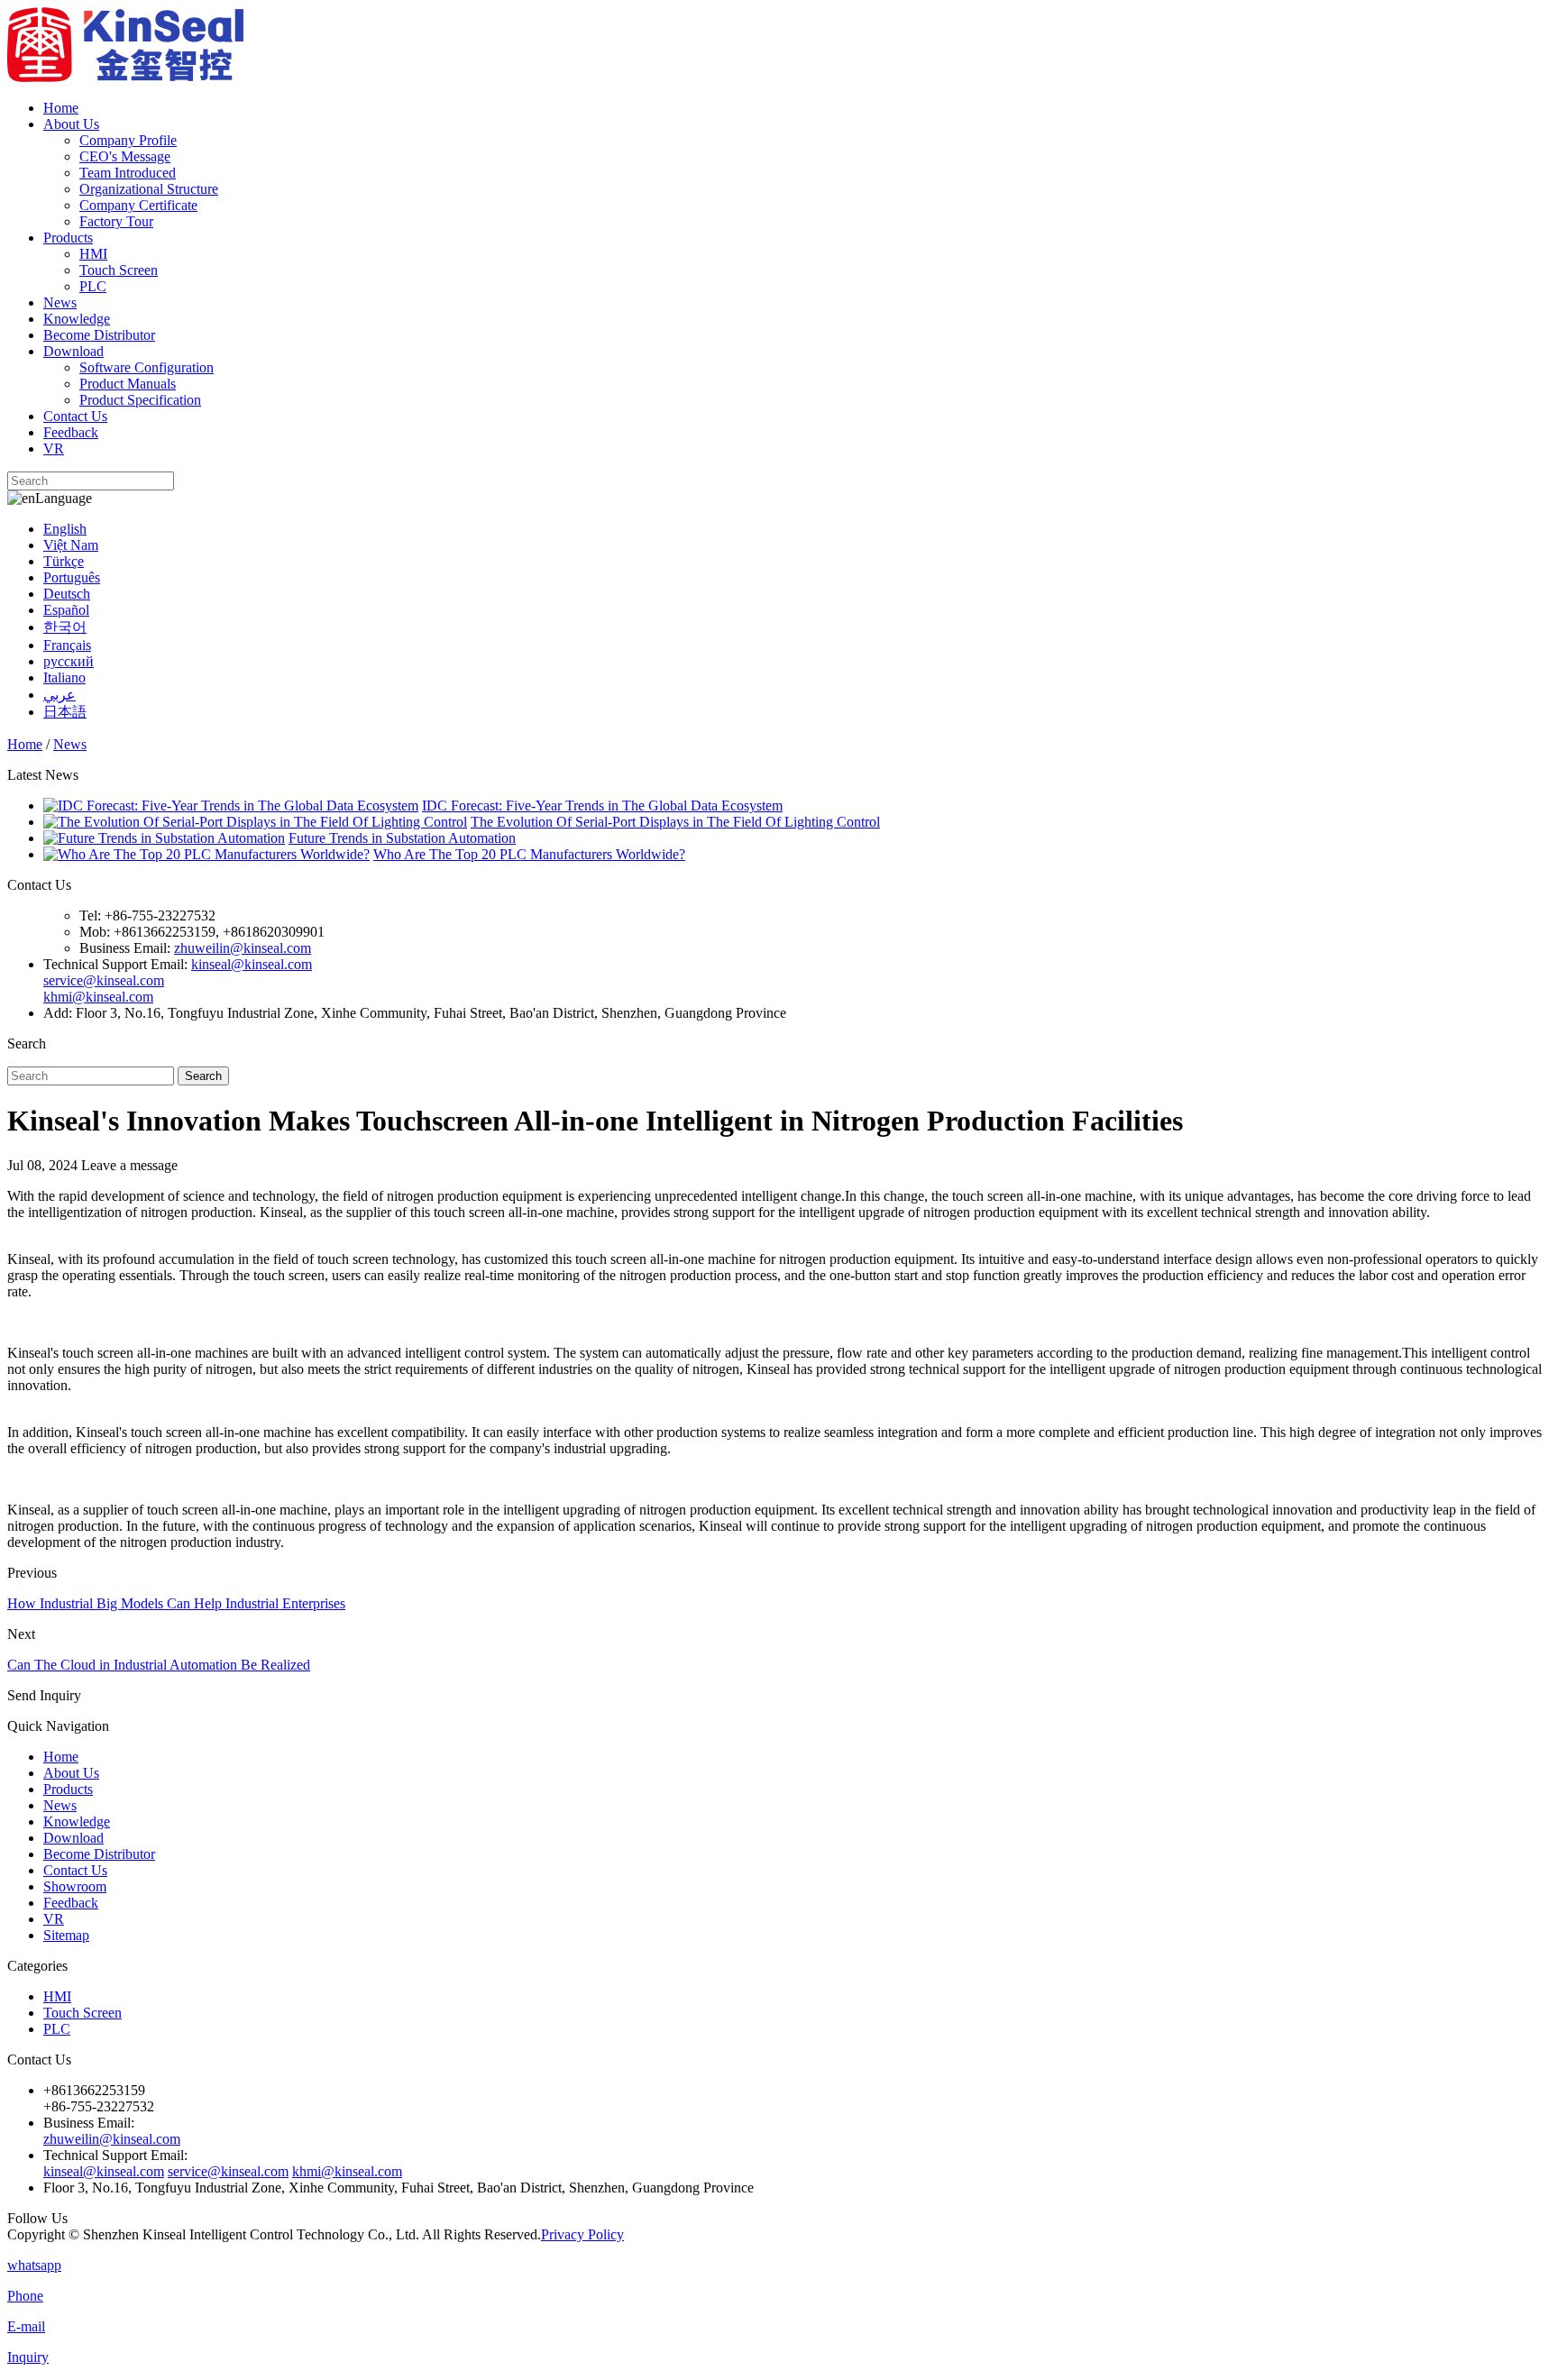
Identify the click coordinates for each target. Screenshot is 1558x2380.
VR (54, 449)
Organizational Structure (149, 189)
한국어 (65, 627)
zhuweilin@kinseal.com (243, 948)
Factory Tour (116, 221)
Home (61, 108)
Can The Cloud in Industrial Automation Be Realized (159, 1665)
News (60, 302)
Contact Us (75, 416)
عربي (60, 695)
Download (73, 351)
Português (72, 577)
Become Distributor (99, 335)
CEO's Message (125, 156)
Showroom (75, 1886)
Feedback (71, 432)
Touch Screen (119, 270)
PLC (93, 286)
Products (68, 238)
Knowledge (77, 319)
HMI (93, 254)
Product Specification (140, 400)
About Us (71, 124)
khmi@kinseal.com (98, 997)
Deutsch (67, 594)
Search (203, 1076)
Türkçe (64, 561)
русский (69, 661)
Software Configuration (147, 367)
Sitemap (66, 1935)
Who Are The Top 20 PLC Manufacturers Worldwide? (529, 854)
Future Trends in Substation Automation (402, 838)
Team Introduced (128, 173)
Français (67, 645)
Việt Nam (71, 545)
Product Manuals (128, 384)
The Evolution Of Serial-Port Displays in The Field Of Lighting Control (675, 822)
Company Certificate (138, 205)
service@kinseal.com (104, 980)
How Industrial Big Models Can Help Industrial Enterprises (176, 1603)
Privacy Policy (582, 2234)
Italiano (64, 677)
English (65, 529)
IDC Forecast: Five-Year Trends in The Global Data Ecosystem (602, 806)
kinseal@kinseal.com (252, 964)
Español (66, 610)
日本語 (65, 712)
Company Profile (128, 140)
